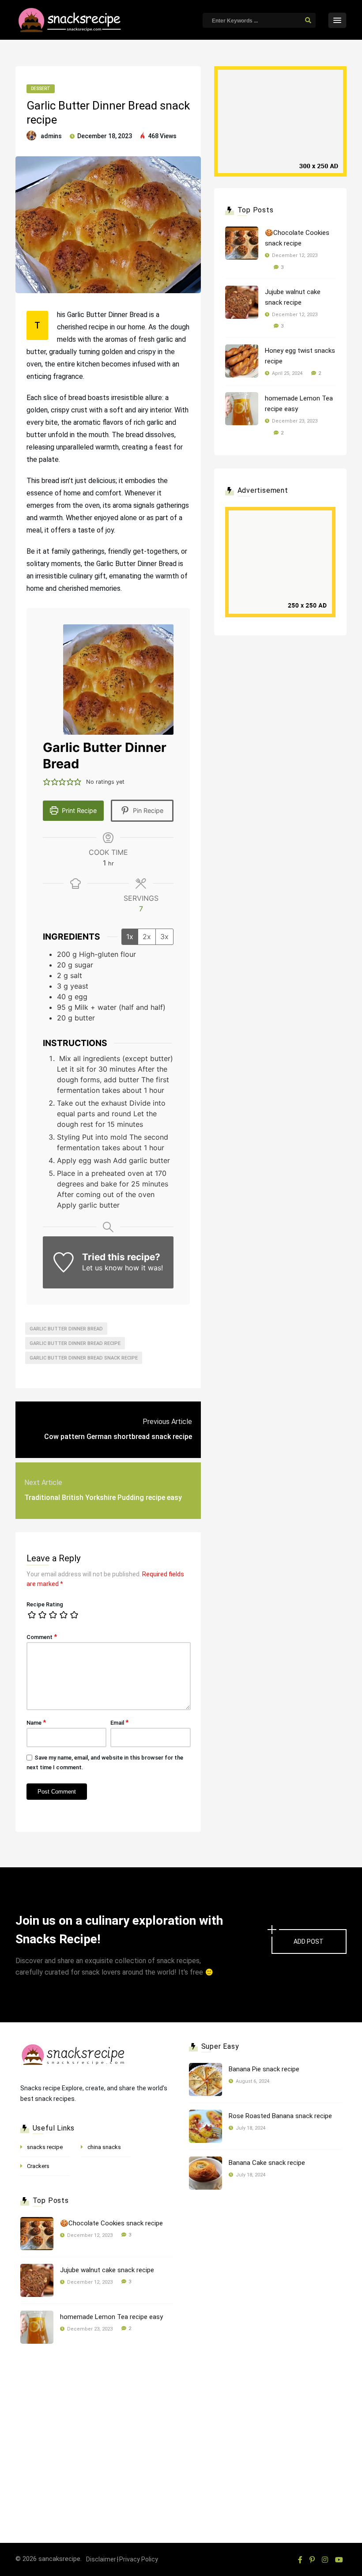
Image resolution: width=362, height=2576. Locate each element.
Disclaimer (101, 2559)
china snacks (104, 2147)
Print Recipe (78, 810)
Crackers (38, 2166)
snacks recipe (45, 2147)
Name (36, 1722)
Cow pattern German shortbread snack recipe (118, 1437)
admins (51, 136)
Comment (42, 1637)
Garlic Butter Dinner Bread (66, 1329)
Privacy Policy (139, 2559)
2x (147, 937)
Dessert (41, 89)
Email (119, 1722)
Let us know (102, 1268)
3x (164, 937)
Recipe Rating (45, 1604)
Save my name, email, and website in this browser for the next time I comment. (105, 1762)
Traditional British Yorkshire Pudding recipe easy (103, 1498)
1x (130, 937)
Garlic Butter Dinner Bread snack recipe (84, 1358)
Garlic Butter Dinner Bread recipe (75, 1343)
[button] (47, 782)
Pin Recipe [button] (147, 810)
